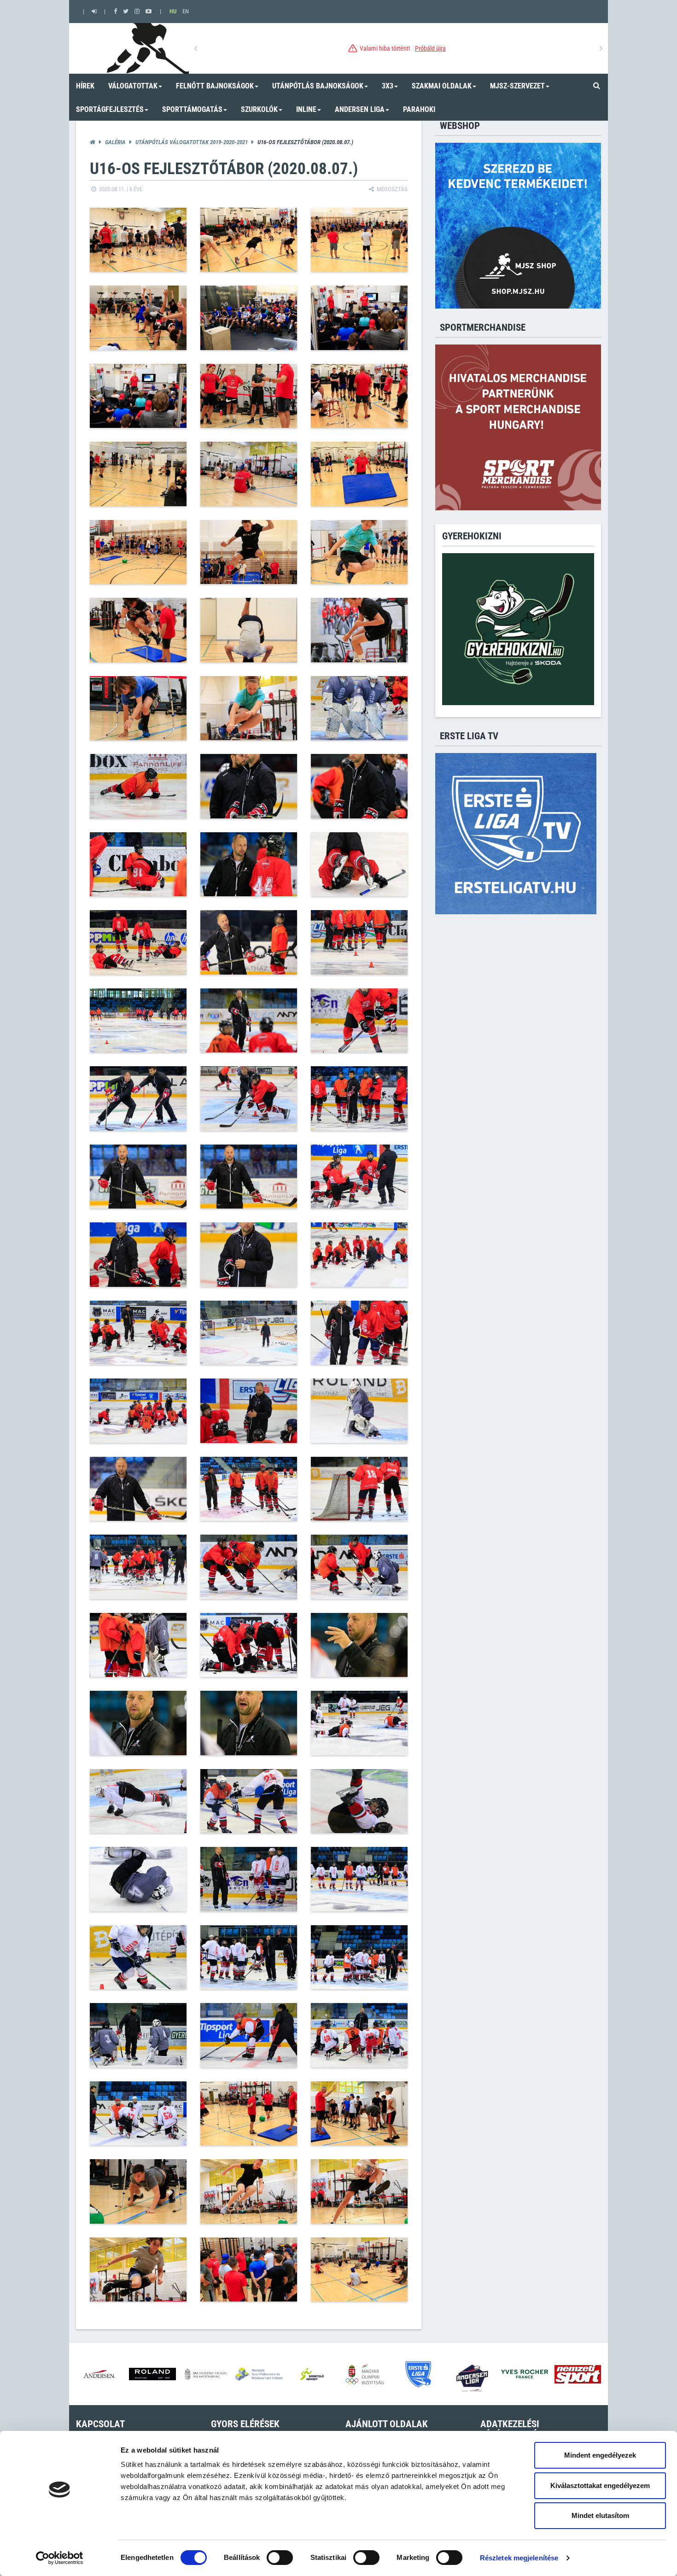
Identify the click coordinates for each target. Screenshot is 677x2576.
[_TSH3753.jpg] (249, 1567)
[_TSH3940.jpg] (359, 2270)
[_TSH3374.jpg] (249, 396)
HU (173, 11)
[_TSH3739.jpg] (249, 1489)
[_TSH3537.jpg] (359, 865)
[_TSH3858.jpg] (359, 2035)
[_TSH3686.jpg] (359, 1255)
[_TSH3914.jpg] (359, 2191)
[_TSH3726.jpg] (359, 1411)
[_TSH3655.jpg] (138, 1177)
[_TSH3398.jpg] (249, 474)
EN (186, 11)
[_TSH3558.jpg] (138, 1021)
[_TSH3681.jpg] (249, 1255)
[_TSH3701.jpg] (249, 1333)
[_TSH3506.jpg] (249, 708)
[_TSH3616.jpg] (359, 1021)
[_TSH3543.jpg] (138, 942)
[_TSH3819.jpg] (138, 1957)
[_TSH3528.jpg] (249, 786)
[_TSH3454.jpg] (249, 630)
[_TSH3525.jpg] (138, 786)
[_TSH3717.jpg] (138, 1411)
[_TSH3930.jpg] (138, 2270)
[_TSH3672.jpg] (138, 1255)
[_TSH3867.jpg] (359, 2114)
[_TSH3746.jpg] (359, 1489)
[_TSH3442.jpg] (138, 630)
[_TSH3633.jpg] (138, 1098)
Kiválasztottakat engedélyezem (600, 2485)
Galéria (115, 142)
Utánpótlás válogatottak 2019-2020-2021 (192, 142)
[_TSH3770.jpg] (138, 1645)
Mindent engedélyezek (600, 2455)
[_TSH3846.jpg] (138, 2035)
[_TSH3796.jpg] (249, 1879)
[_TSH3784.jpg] (359, 1723)
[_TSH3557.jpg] (359, 942)
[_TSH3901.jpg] (138, 2191)
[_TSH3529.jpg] (359, 786)
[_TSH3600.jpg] (249, 1021)
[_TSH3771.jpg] (249, 1645)
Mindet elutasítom (600, 2515)
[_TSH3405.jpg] (359, 474)
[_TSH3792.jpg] (359, 1801)
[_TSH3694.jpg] (138, 1333)
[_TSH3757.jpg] (359, 1567)
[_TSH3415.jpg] (249, 552)
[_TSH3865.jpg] (249, 2114)
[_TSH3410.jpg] (138, 552)
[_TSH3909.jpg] (249, 2191)
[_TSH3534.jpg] (249, 865)
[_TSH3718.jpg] (249, 1411)
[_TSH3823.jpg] (249, 1957)
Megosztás (391, 189)
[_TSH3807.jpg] (359, 1879)
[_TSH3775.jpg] (359, 1645)
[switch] (280, 2558)
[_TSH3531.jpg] (138, 865)
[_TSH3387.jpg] (138, 474)
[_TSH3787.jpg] (138, 1801)
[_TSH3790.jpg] (249, 1801)
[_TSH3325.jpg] (249, 240)
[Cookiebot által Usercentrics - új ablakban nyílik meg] (60, 2558)
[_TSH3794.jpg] (138, 1879)
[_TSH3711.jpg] (359, 1333)
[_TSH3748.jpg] (138, 1567)
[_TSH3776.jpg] (138, 1723)
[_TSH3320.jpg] (138, 240)
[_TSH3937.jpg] (249, 2270)
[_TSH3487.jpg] (359, 630)
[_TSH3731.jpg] (138, 1489)
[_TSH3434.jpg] (359, 552)
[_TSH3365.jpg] (138, 396)
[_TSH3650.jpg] (359, 1098)
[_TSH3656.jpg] (249, 1177)
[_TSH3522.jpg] (359, 708)
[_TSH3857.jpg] (249, 2035)
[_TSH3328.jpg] (359, 240)
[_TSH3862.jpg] (138, 2114)
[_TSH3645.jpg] (249, 1098)
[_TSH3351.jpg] (359, 318)
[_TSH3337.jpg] (138, 318)
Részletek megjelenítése (519, 2558)
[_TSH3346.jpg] (249, 318)
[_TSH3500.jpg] (138, 708)
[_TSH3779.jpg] (249, 1723)
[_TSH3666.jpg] (359, 1177)
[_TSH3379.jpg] (359, 396)
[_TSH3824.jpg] (359, 1957)
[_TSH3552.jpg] (249, 942)
